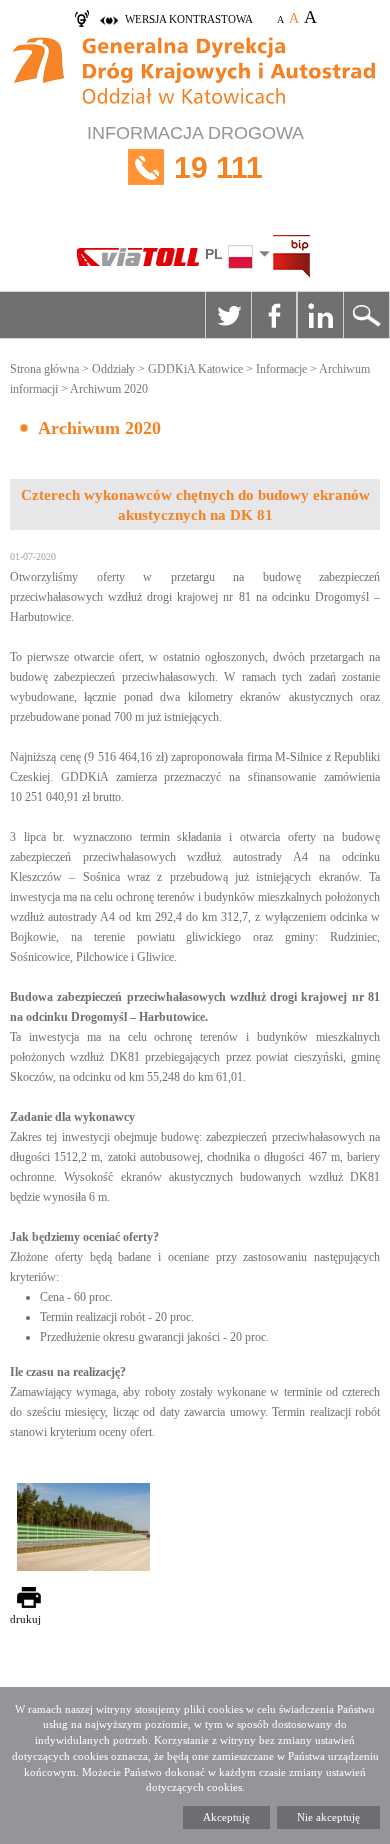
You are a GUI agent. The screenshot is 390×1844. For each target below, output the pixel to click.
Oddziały (113, 369)
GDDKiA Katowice (195, 369)
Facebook (274, 315)
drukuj (25, 1619)
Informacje (281, 369)
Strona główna (44, 369)
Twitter (228, 315)
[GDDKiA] (195, 73)
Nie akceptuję (328, 1817)
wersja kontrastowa (189, 19)
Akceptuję (226, 1817)
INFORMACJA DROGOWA (195, 153)
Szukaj (366, 315)
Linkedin (320, 315)
